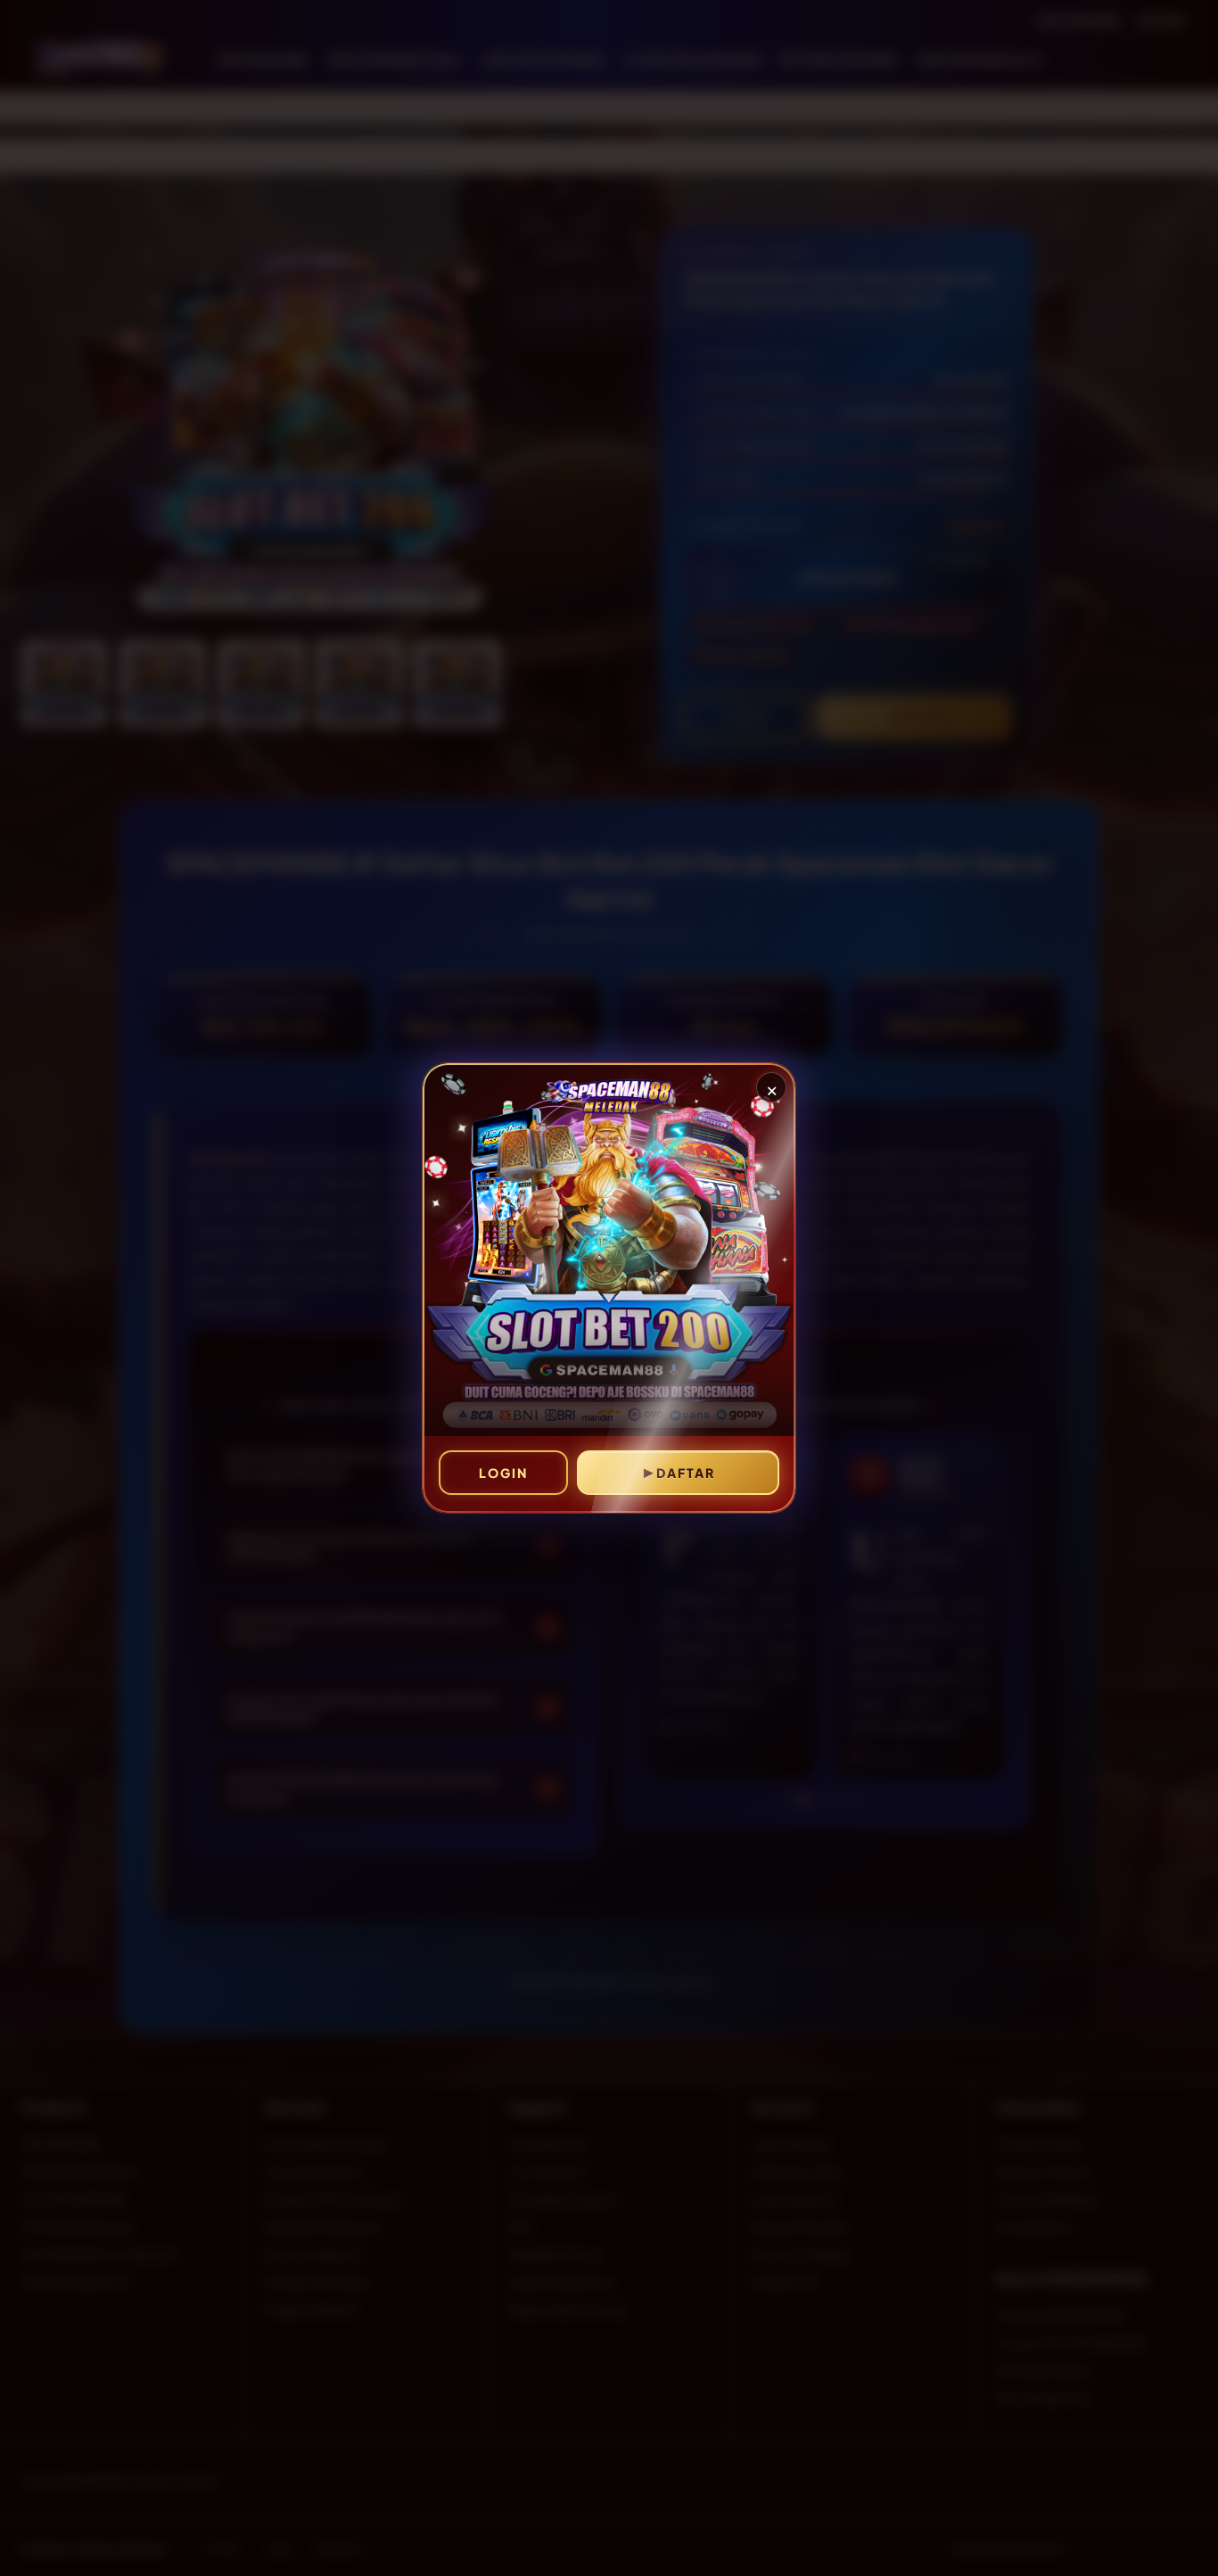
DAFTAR (686, 1473)
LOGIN (503, 1473)
